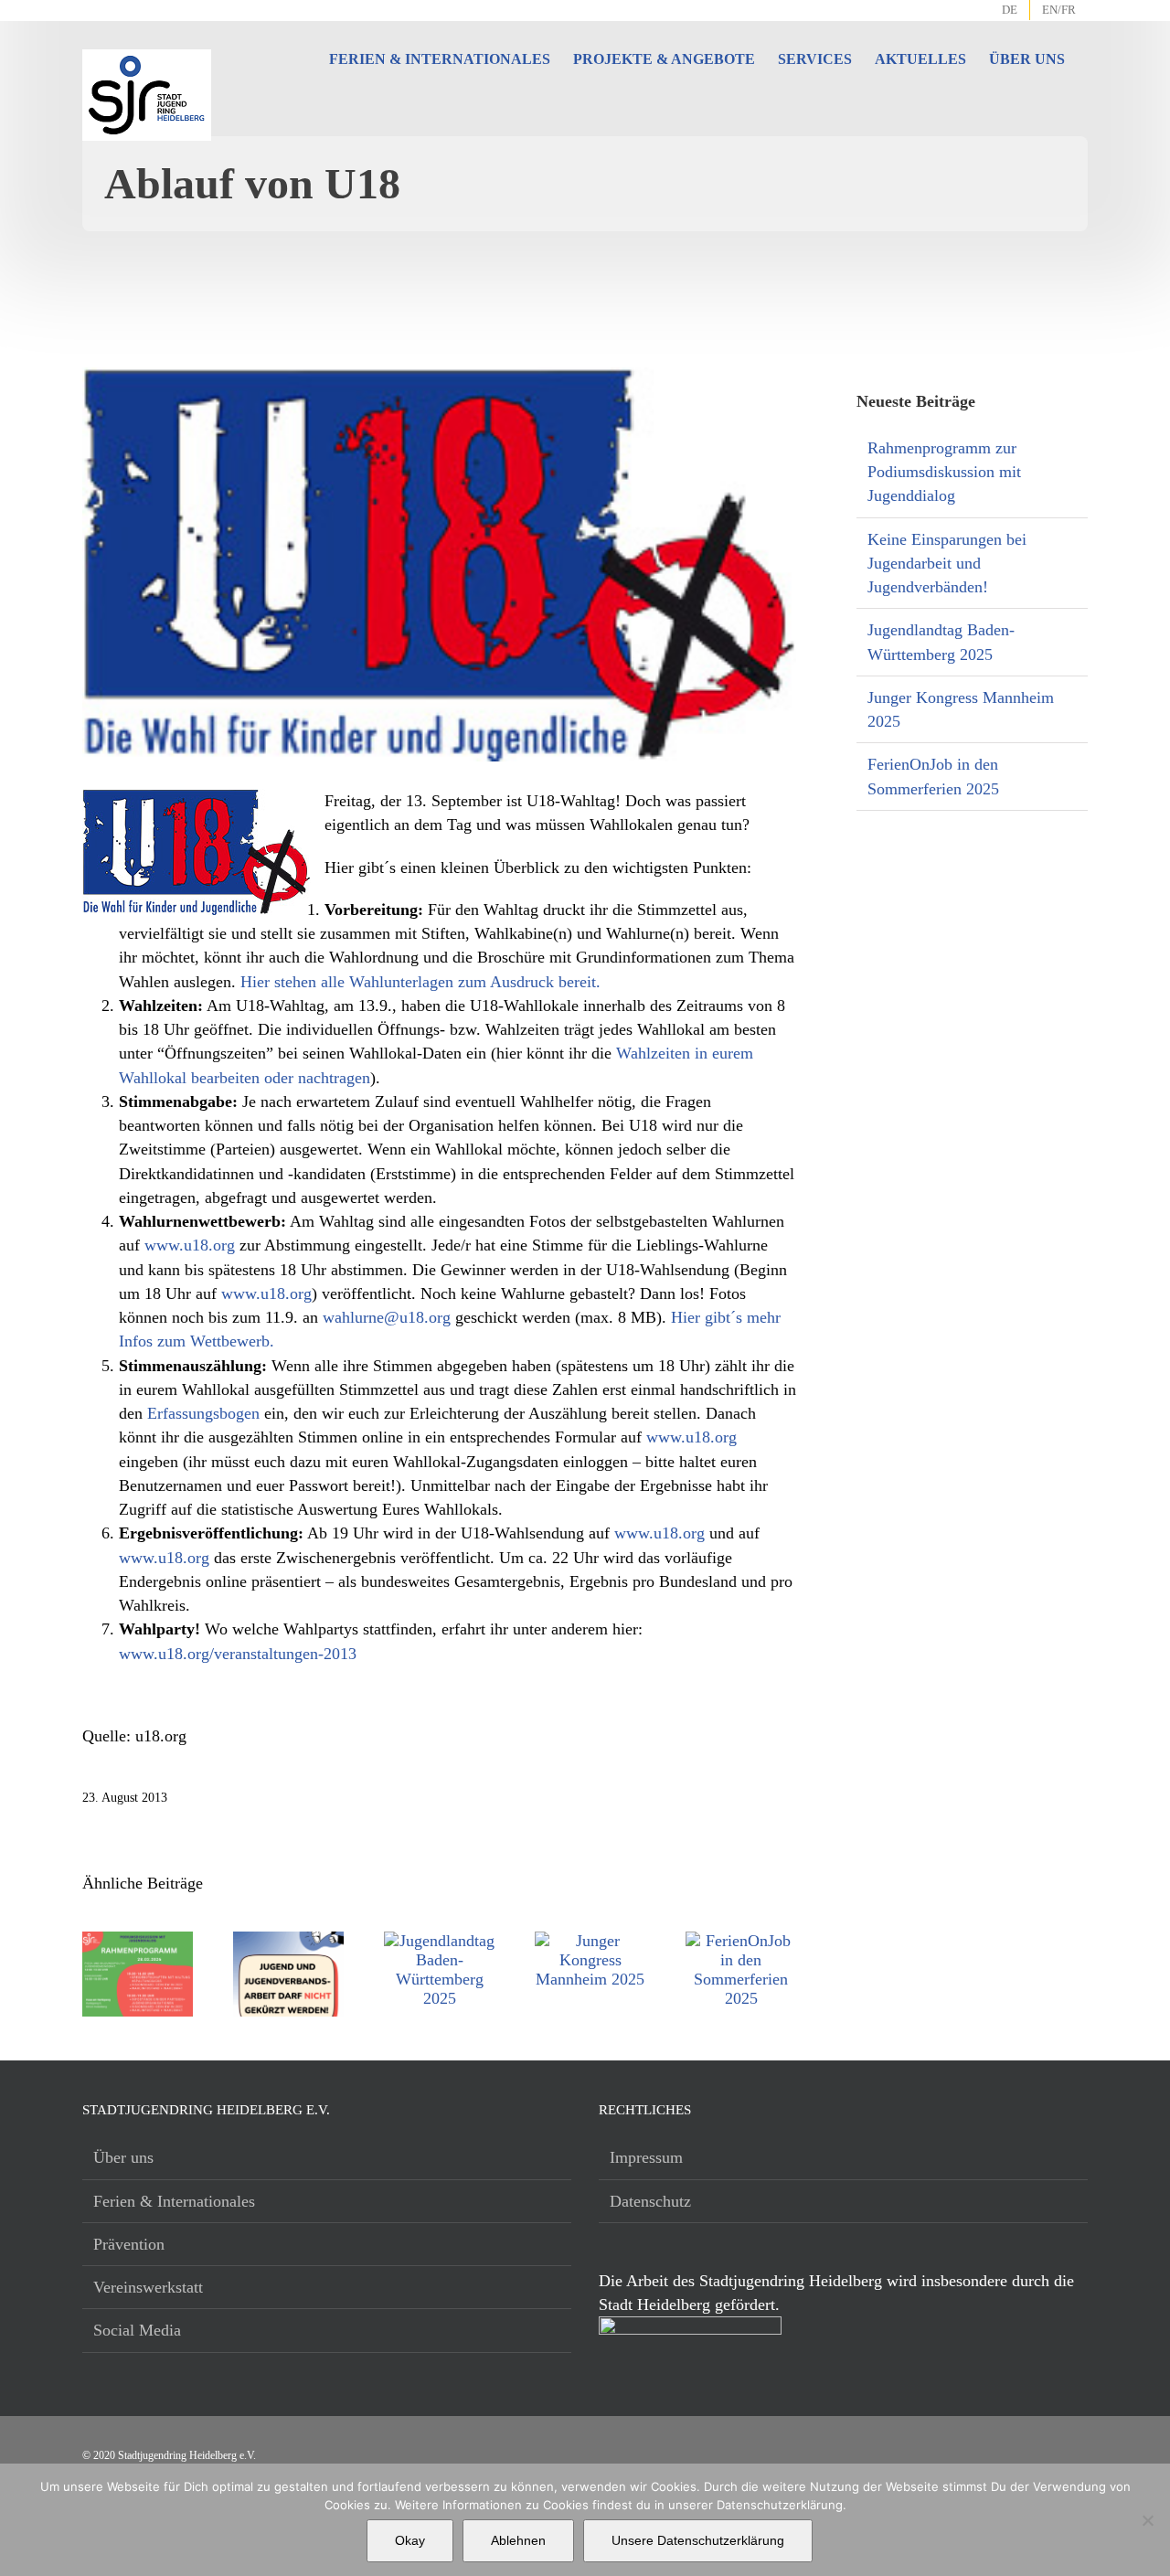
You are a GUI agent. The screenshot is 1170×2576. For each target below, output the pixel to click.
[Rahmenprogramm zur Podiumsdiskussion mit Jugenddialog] (138, 1941)
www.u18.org (190, 1245)
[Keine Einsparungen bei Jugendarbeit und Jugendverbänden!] (288, 1941)
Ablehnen (518, 2540)
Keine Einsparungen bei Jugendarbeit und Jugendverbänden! (947, 564)
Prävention (129, 2244)
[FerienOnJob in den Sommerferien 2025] (741, 1941)
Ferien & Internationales (174, 2201)
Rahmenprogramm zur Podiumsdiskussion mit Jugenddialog (944, 472)
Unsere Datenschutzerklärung (698, 2540)
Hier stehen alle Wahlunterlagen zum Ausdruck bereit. (420, 982)
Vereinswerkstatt (148, 2287)
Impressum (646, 2157)
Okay (410, 2540)
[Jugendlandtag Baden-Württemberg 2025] (439, 1941)
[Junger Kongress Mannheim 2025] (590, 1941)
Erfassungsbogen (203, 1413)
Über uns (123, 2157)
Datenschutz (650, 2201)
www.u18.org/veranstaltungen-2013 (238, 1654)
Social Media (137, 2330)
